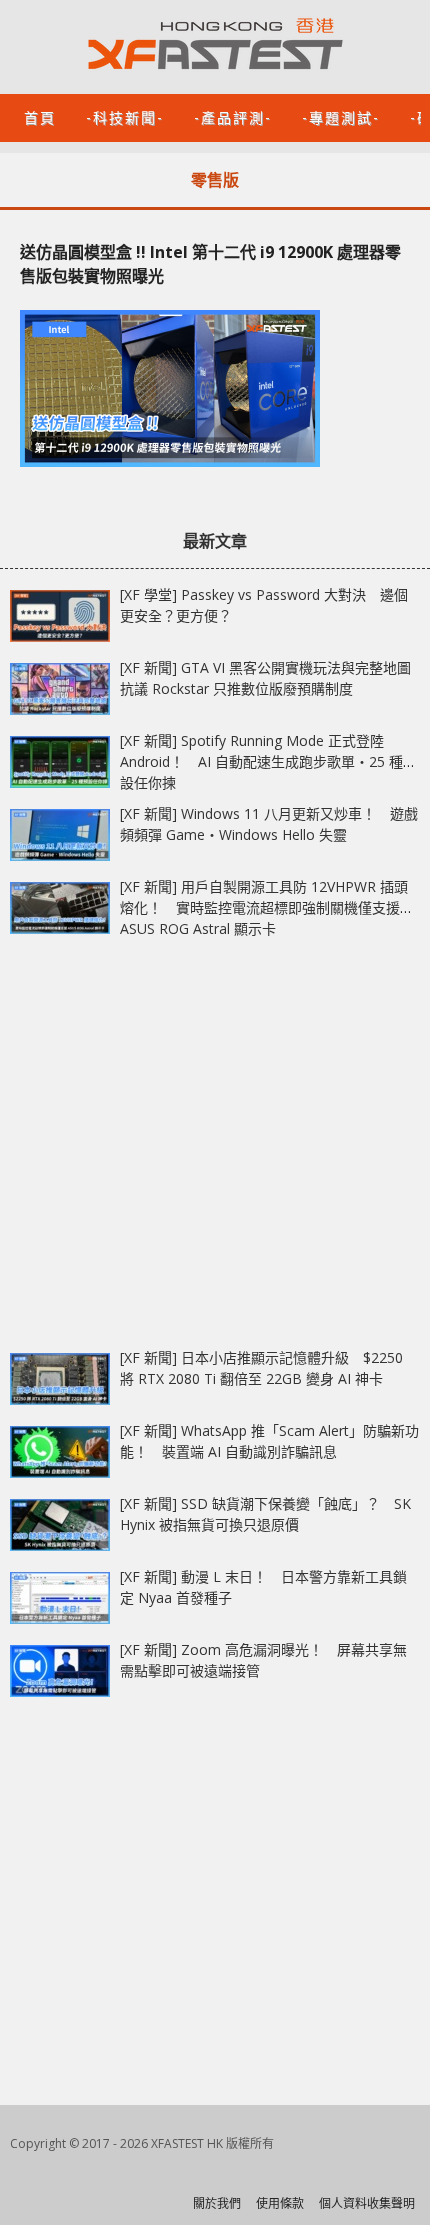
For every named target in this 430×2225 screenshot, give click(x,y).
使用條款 (280, 2203)
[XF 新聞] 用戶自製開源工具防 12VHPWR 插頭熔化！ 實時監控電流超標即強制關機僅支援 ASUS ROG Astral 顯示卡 (264, 907)
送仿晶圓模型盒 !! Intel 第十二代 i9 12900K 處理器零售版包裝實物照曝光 (210, 264)
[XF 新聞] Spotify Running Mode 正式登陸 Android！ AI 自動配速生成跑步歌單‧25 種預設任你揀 (268, 761)
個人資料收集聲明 (367, 2203)
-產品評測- (233, 116)
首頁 (40, 116)
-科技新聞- (125, 116)
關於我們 (217, 2203)
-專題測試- (341, 116)
